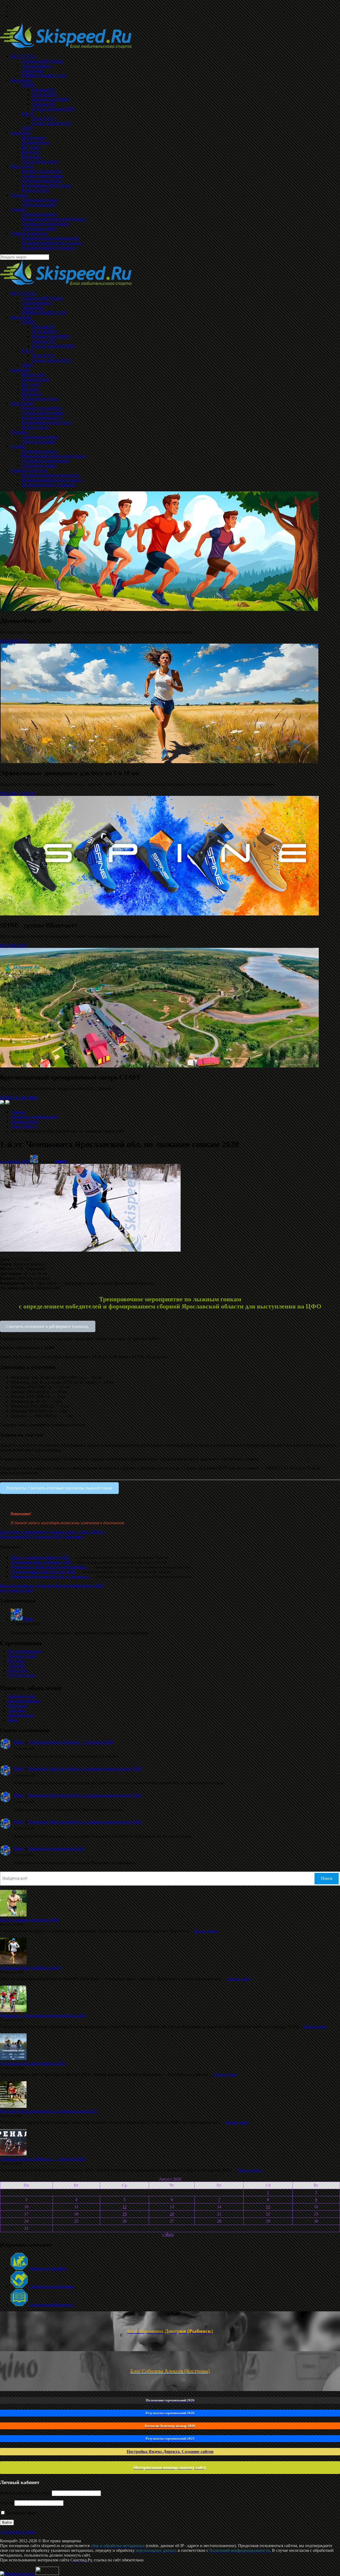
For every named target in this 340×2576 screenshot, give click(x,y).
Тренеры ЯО (43, 341)
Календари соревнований (34, 1117)
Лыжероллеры (21, 1715)
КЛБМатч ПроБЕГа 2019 (44, 312)
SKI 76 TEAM (23, 293)
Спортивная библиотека (50, 2305)
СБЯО (27, 365)
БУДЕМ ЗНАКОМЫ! (19, 1098)
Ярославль (74, 1537)
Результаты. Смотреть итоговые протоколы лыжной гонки (59, 1488)
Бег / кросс (31, 384)
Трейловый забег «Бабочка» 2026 (41, 1562)
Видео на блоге (35, 427)
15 (268, 2207)
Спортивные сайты (39, 465)
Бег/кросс (17, 1661)
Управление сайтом (18, 2532)
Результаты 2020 (47, 1537)
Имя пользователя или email (25, 2493)
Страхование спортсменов (45, 461)
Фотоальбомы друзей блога (46, 422)
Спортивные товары (40, 437)
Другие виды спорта (40, 398)
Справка (18, 446)
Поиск (327, 1878)
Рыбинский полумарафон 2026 (56, 1849)
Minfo (61, 1161)
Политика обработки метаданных (52, 480)
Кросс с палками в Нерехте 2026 (40, 1557)
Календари (20, 370)
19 (125, 2214)
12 (125, 2207)
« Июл (168, 2234)
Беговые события (24, 1701)
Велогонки (31, 394)
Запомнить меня (21, 2513)
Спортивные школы (39, 451)
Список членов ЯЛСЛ (52, 360)
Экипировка (33, 308)
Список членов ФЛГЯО (53, 346)
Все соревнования (24, 1651)
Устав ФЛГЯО (45, 331)
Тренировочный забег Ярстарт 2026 (43, 1572)
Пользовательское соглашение (49, 485)
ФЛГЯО (28, 322)
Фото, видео (22, 403)
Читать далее (205, 1931)
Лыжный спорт (22, 1696)
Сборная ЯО (43, 327)
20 (172, 2214)
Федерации (21, 317)
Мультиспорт (33, 375)
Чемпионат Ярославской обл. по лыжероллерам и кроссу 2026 (85, 1769)
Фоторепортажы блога (42, 418)
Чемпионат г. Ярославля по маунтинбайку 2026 (43, 2015)
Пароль (7, 2503)
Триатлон (30, 389)
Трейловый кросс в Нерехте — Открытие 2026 (71, 1742)
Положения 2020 (15, 1537)
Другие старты (21, 1675)
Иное (13, 1720)
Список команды (37, 303)
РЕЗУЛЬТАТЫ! (14, 641)
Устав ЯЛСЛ (43, 355)
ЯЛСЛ (27, 351)
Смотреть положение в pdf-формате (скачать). (48, 1326)
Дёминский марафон (47, 2268)
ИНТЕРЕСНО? (14, 945)
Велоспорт (18, 1706)
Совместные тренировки (51, 2286)
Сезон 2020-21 (24, 1126)
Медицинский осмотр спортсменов (53, 456)
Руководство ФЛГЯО (51, 336)
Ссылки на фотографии (43, 413)
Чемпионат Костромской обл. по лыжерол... (50, 1576)
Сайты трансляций (38, 442)
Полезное (19, 432)
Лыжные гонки (35, 379)
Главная (18, 1112)
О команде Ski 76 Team (42, 298)
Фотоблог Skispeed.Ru (41, 408)
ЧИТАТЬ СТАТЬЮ (17, 793)
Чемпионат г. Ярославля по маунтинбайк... (49, 1567)
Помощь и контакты (29, 470)
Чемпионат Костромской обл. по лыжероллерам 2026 (48, 2111)
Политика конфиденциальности (50, 475)
